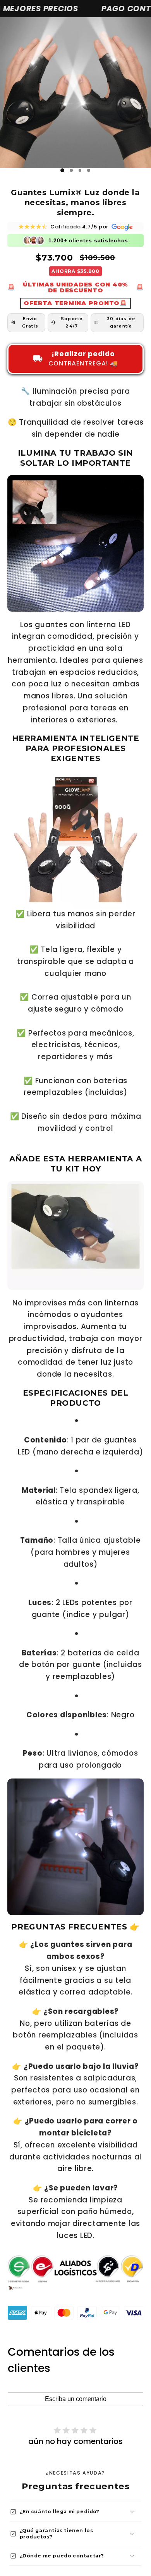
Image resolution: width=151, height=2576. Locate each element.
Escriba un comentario (76, 2399)
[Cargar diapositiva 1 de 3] (63, 171)
